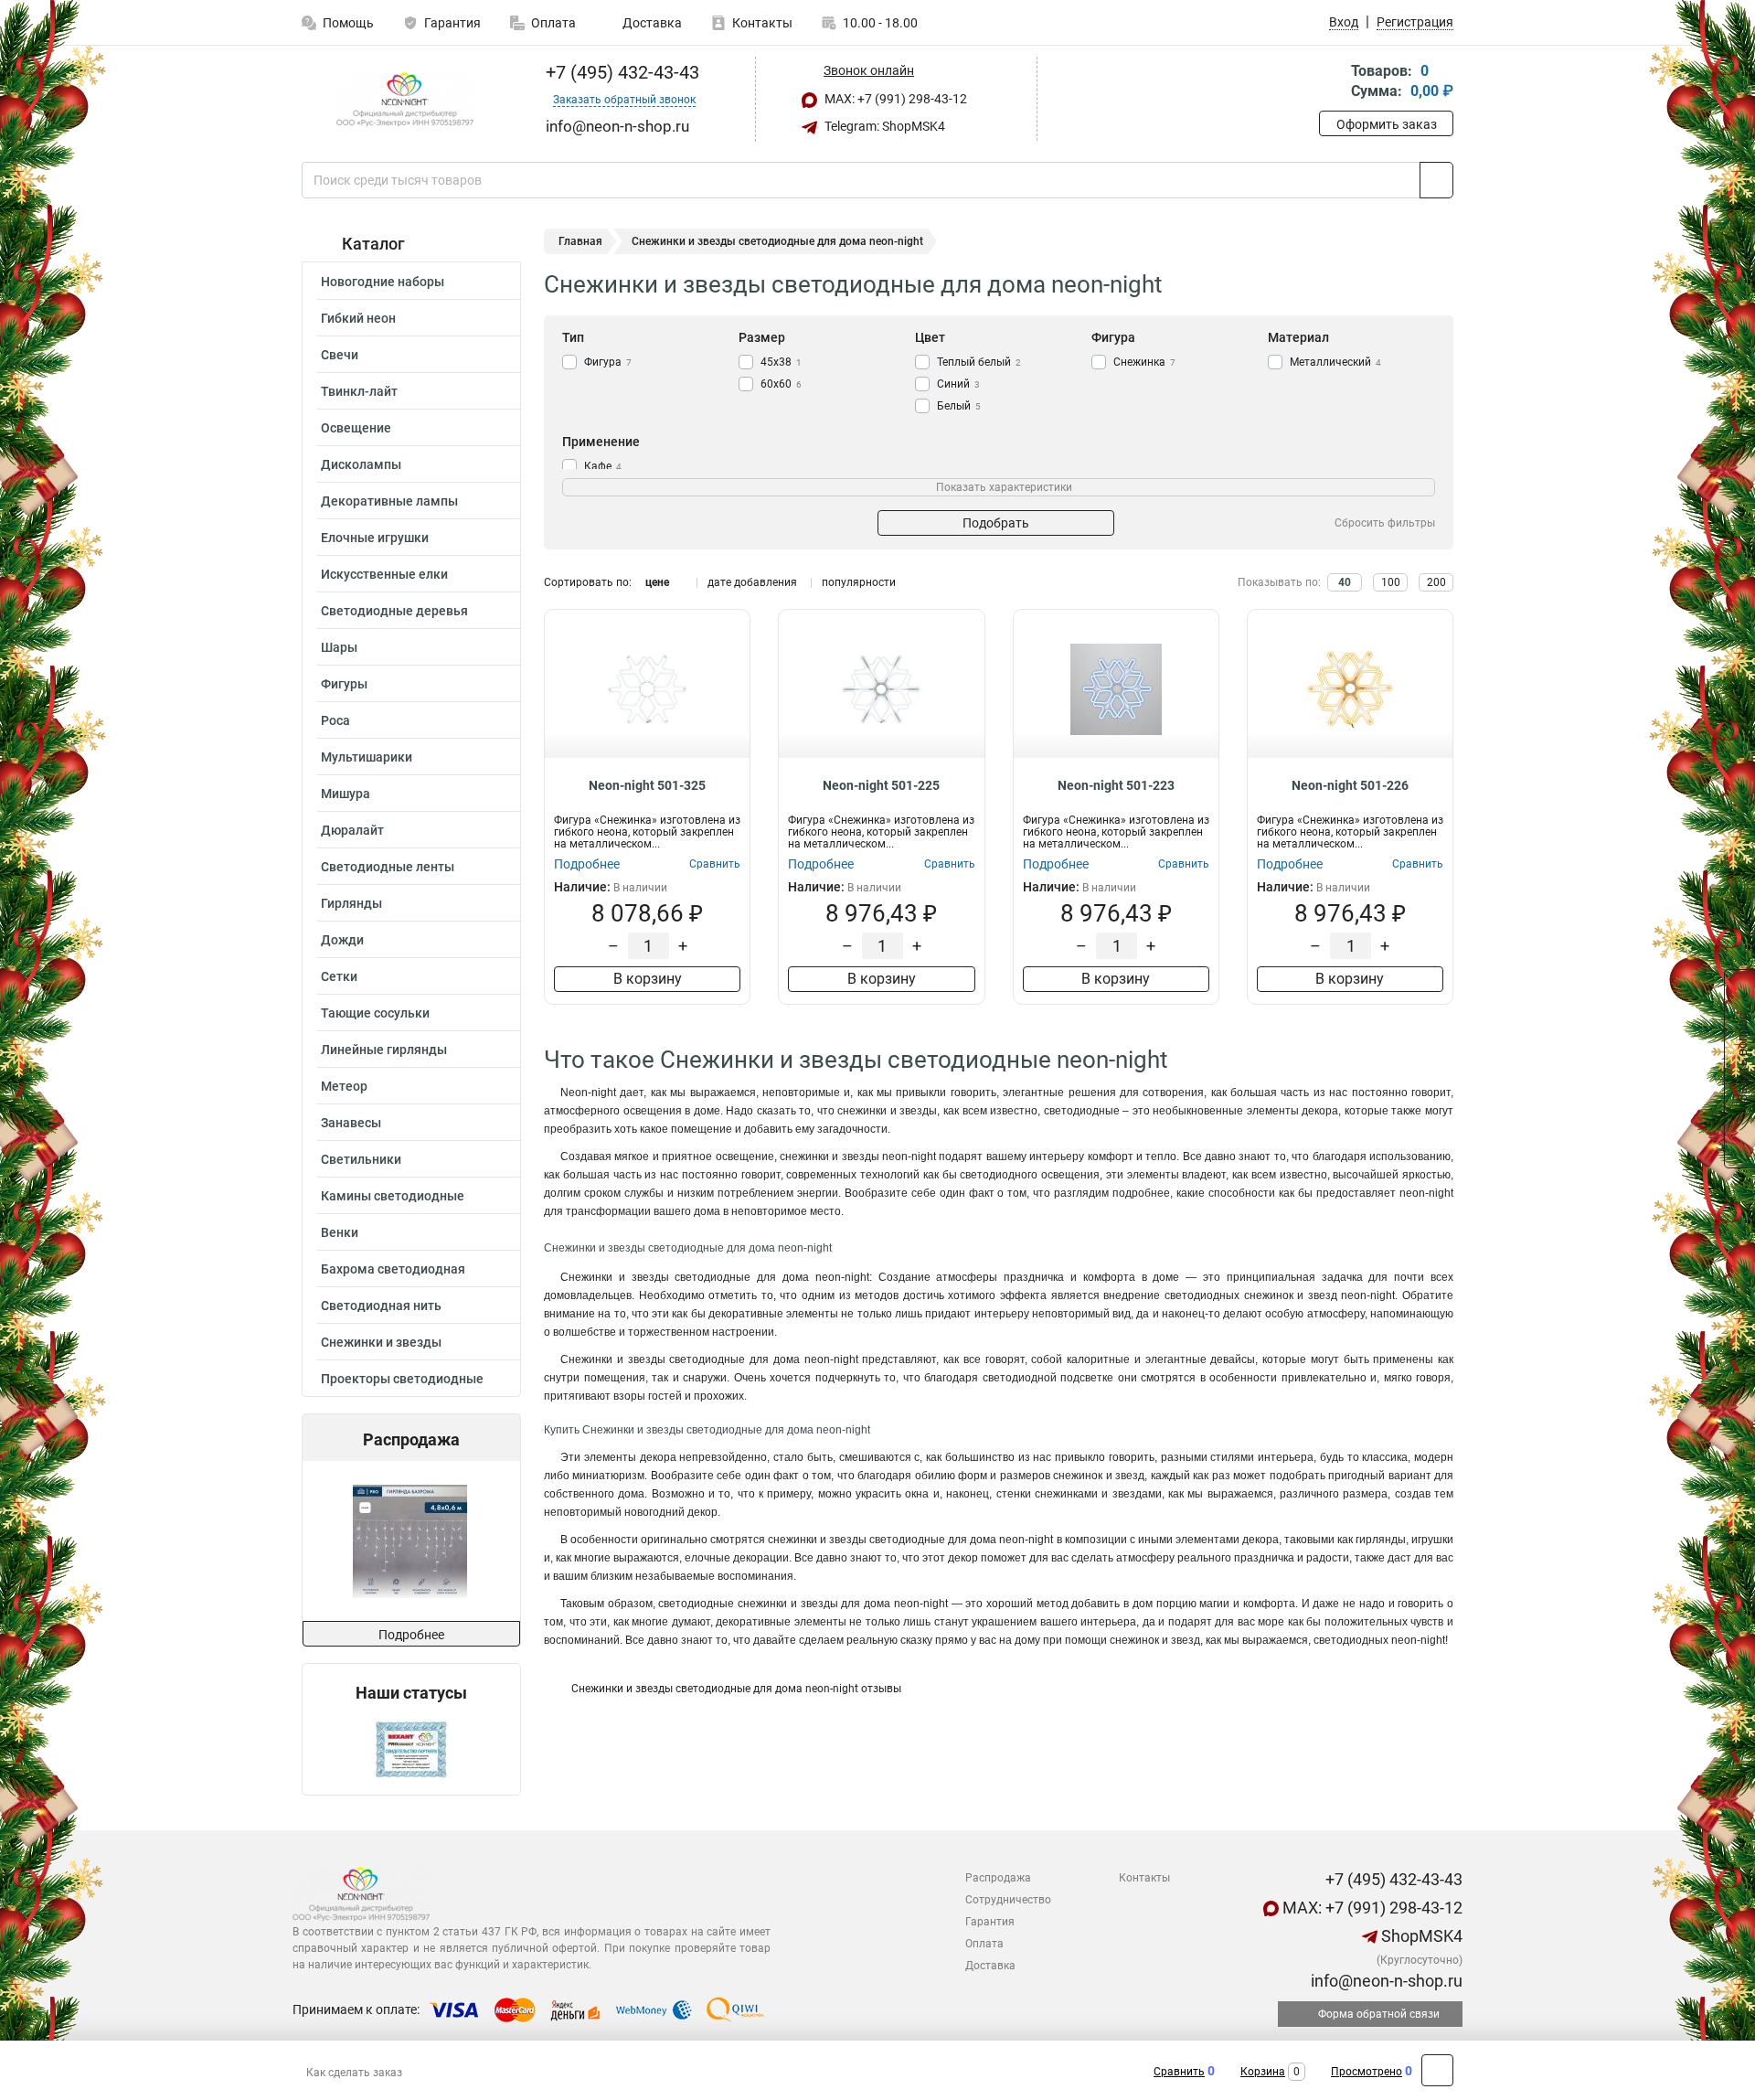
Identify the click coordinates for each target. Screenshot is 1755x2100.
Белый (959, 406)
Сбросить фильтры (1385, 523)
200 (1436, 582)
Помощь (348, 23)
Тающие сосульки (375, 1013)
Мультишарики (367, 757)
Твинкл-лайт (359, 391)
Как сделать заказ (354, 2073)
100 (1391, 582)
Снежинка (1144, 362)
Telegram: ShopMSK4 (883, 126)
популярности (859, 582)
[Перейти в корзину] (1332, 83)
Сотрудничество (1008, 1900)
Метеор (344, 1086)
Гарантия (452, 23)
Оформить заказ (1387, 124)
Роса (335, 720)
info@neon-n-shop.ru (1385, 1981)
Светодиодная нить (381, 1306)
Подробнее (411, 1635)
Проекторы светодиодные (402, 1379)
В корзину (648, 979)
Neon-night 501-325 (647, 785)
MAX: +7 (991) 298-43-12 (894, 99)
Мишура (346, 794)
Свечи (340, 355)
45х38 (781, 362)
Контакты (762, 23)
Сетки (339, 976)
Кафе (603, 466)
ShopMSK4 (1420, 1936)
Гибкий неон (358, 318)
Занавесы (351, 1123)
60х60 (781, 384)
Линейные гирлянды (384, 1050)
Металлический (1335, 362)
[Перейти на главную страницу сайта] (404, 100)
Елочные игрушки (375, 538)
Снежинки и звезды (381, 1342)
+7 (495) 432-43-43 (620, 72)
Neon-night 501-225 (881, 785)
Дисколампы (361, 464)
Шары (339, 647)
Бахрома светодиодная (393, 1269)
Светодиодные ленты (388, 867)
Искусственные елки (384, 574)
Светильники (361, 1159)
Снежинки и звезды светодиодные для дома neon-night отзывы (736, 1689)
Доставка (651, 23)
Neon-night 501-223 (1116, 785)
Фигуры (344, 684)
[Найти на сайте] (1436, 180)
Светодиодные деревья (394, 611)
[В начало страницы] (1437, 2070)
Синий (958, 384)
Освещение (356, 428)
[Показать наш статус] (411, 1748)
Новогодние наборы (383, 282)
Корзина (1263, 2072)
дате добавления (752, 582)
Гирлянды (351, 903)
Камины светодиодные (393, 1196)
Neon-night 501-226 (1350, 785)
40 (1345, 582)
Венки (340, 1232)
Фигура (608, 362)
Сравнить (1179, 2072)
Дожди (342, 940)
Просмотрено (1367, 2072)
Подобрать (996, 523)
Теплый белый (979, 362)
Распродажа (998, 1878)
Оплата (553, 23)
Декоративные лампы (389, 501)
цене (657, 582)
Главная (580, 241)
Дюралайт (352, 830)
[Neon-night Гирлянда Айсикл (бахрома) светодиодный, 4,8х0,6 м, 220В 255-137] (410, 1541)
